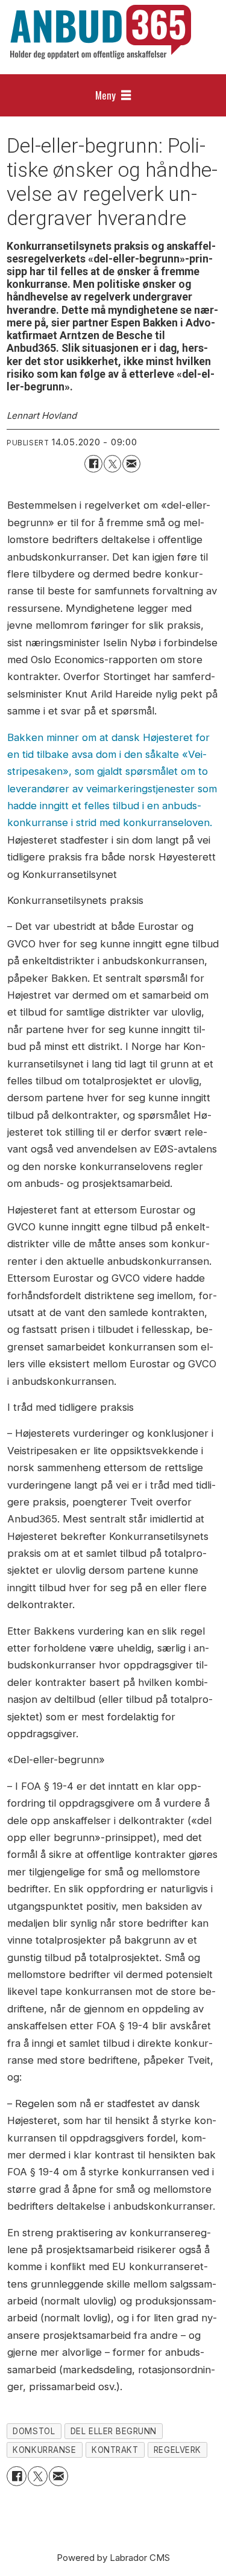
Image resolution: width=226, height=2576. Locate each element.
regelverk (177, 2450)
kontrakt (115, 2450)
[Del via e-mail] (131, 464)
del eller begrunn (114, 2431)
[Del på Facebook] (93, 464)
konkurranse (44, 2450)
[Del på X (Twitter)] (112, 464)
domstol (34, 2431)
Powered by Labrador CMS (113, 2558)
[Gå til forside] (101, 32)
